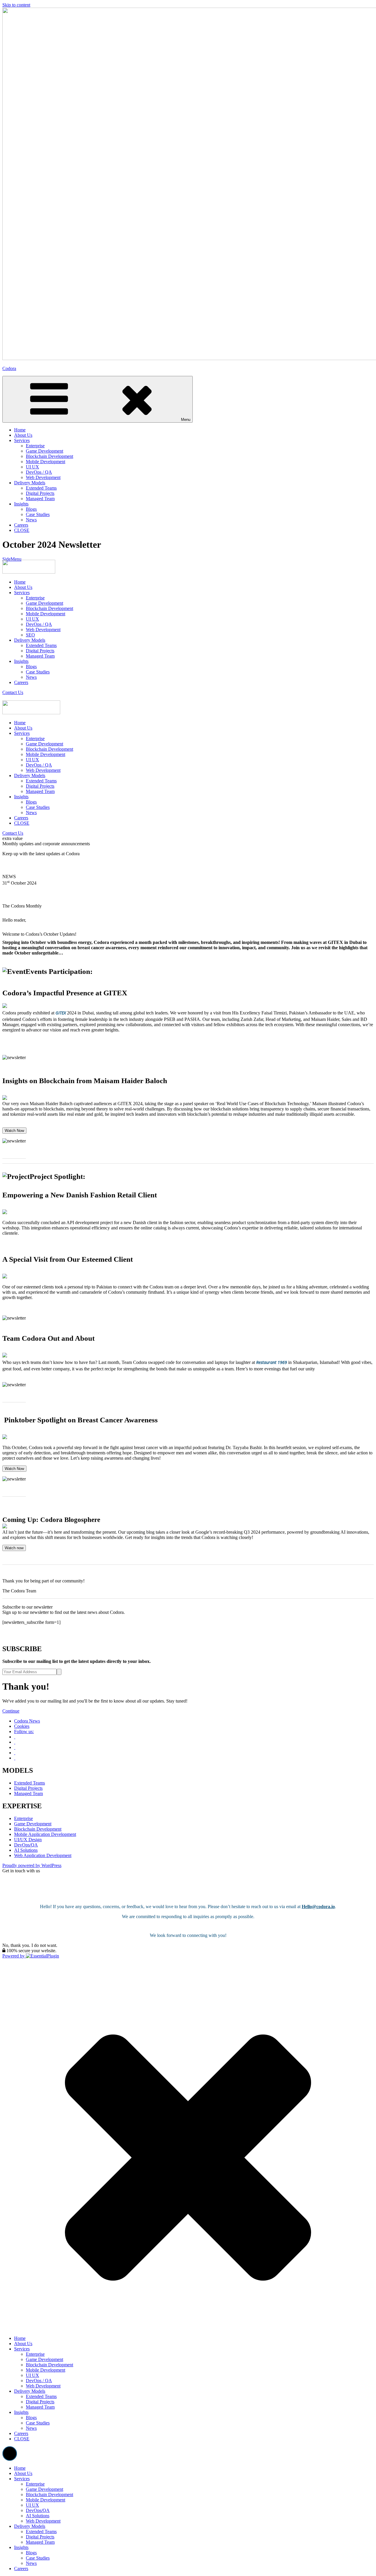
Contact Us (13, 692)
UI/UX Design (28, 1840)
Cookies (22, 1726)
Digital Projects (40, 651)
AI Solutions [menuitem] (38, 2516)
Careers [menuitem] (21, 2569)
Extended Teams (41, 645)
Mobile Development (46, 614)
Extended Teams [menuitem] (41, 2532)
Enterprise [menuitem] (35, 2484)
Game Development (45, 603)
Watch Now (14, 1131)
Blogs (31, 667)
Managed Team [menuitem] (40, 2542)
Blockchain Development (49, 608)
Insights (21, 661)
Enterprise (35, 598)
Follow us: (24, 1731)
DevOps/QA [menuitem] (38, 2510)
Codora (9, 368)
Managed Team (40, 656)
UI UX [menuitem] (32, 2505)
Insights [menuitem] (21, 2547)
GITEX (61, 1013)
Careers (21, 682)
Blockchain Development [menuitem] (49, 2494)
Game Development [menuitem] (45, 2489)
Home (20, 582)
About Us (23, 587)
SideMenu (12, 559)
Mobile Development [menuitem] (46, 2500)
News (31, 677)
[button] (10, 2454)
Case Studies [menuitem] (38, 2558)
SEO (30, 635)
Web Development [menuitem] (43, 2521)
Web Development (43, 630)
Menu (186, 420)
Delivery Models (30, 640)
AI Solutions (26, 1850)
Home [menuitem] (20, 2468)
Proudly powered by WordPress (32, 1865)
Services (22, 593)
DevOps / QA (39, 624)
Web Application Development (43, 1855)
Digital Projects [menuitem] (40, 2537)
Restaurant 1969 (272, 1362)
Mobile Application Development (45, 1834)
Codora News (27, 1721)
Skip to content (16, 5)
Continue (11, 1711)
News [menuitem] (31, 2563)
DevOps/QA (26, 1845)
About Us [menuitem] (23, 2473)
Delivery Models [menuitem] (30, 2526)
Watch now (14, 1548)
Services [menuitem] (22, 2479)
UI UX (32, 619)
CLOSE (22, 823)
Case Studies (38, 672)
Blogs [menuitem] (31, 2553)
